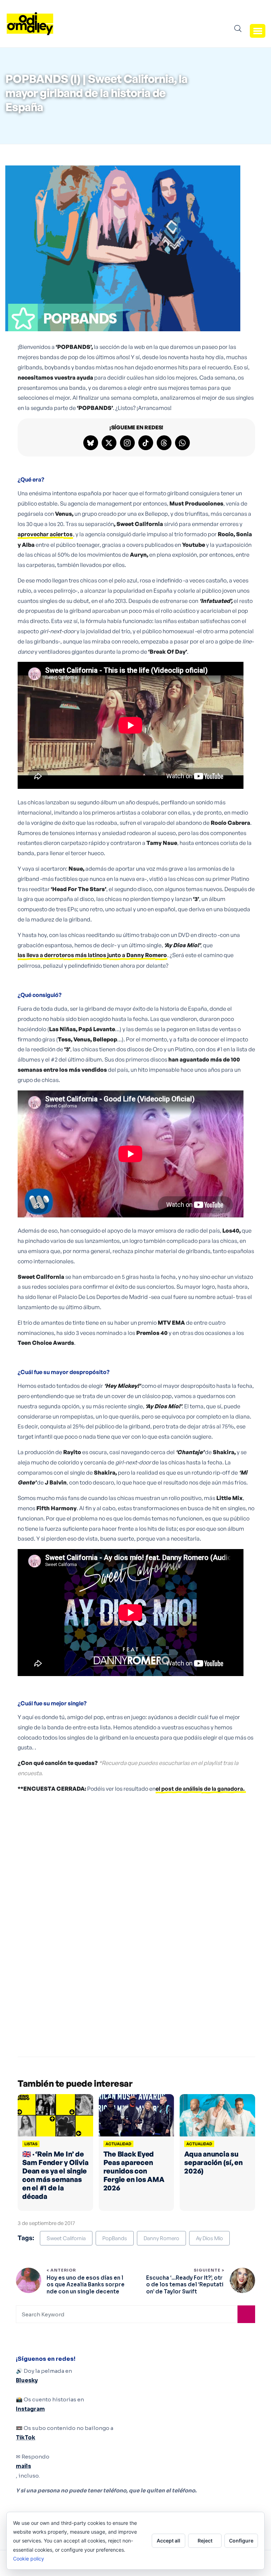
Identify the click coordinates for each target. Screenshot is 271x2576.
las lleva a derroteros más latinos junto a (92, 955)
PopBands (115, 2238)
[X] (109, 443)
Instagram (30, 2409)
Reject (205, 2541)
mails (23, 2466)
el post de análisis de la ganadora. (201, 1789)
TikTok (26, 2438)
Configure (241, 2541)
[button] (258, 31)
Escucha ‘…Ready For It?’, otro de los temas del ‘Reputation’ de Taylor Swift (185, 2285)
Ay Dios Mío (209, 2238)
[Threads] (164, 443)
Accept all (168, 2541)
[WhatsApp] (182, 443)
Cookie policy (29, 2559)
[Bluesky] (91, 443)
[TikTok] (146, 443)
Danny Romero (161, 2238)
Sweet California (66, 2238)
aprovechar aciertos (45, 534)
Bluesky (27, 2380)
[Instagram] (127, 443)
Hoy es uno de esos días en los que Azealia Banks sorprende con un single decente (86, 2285)
